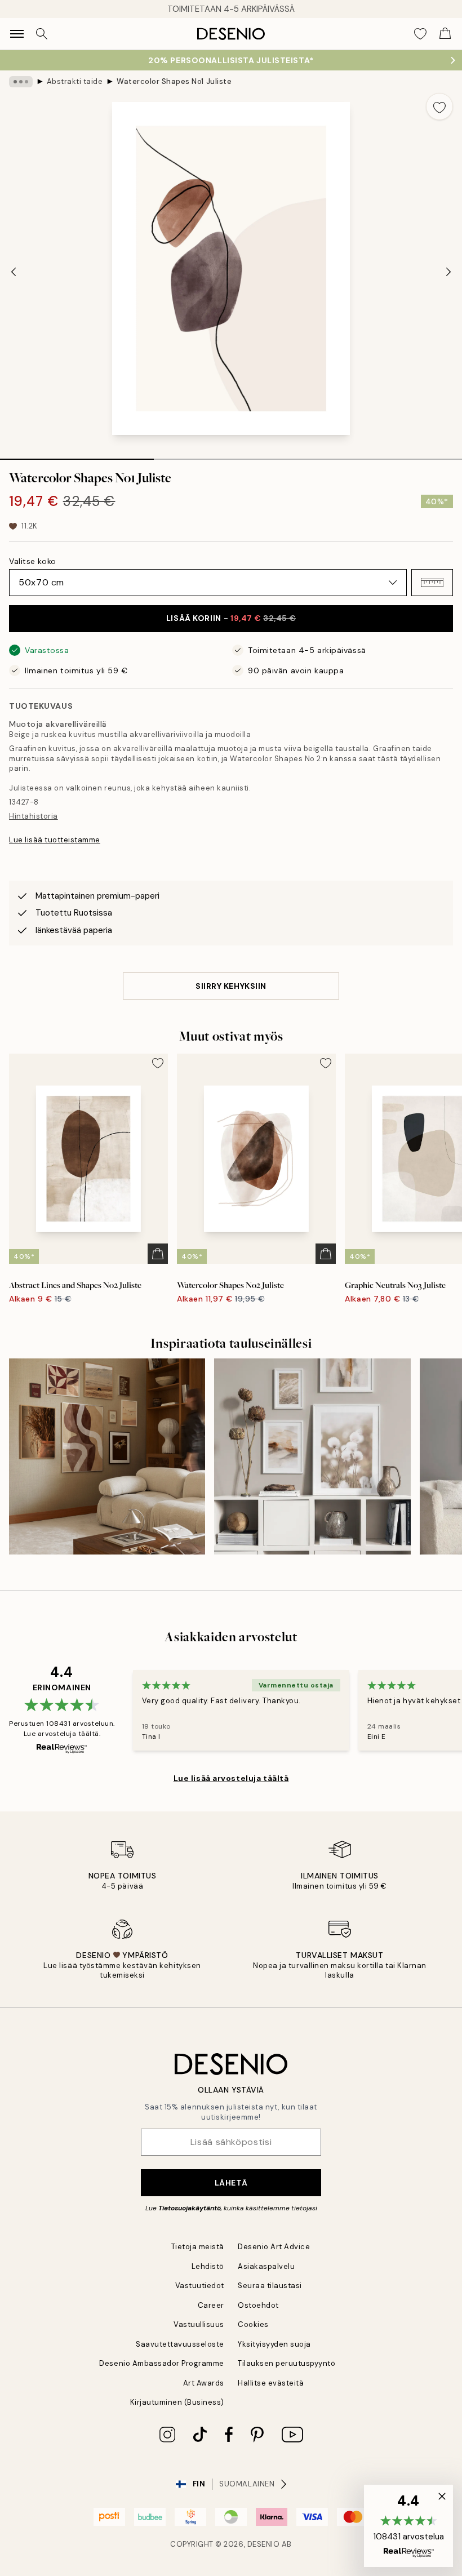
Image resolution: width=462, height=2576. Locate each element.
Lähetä (231, 2183)
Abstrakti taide (75, 81)
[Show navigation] (17, 34)
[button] (432, 583)
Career (211, 2305)
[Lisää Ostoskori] (158, 1254)
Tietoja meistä (198, 2247)
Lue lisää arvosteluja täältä (231, 1778)
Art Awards (204, 2383)
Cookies (253, 2324)
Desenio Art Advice (274, 2247)
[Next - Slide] (448, 272)
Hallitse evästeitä (271, 2383)
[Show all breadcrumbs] (21, 82)
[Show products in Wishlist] (420, 34)
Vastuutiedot (200, 2286)
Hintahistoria (34, 816)
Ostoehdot (258, 2305)
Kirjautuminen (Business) (177, 2402)
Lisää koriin (231, 618)
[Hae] (42, 34)
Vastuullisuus (199, 2324)
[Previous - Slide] (14, 272)
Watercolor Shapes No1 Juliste (174, 81)
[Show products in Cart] (445, 34)
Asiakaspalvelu (266, 2266)
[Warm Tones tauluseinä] (312, 1456)
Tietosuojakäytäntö (190, 2208)
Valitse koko (33, 561)
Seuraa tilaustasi (270, 2286)
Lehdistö (208, 2266)
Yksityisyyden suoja (274, 2344)
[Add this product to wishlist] (439, 106)
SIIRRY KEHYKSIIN (231, 986)
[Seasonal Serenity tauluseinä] (107, 1456)
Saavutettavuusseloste (180, 2344)
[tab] (77, 455)
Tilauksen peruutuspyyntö (286, 2363)
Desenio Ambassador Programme (162, 2363)
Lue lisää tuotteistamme (55, 840)
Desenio (264, 2544)
